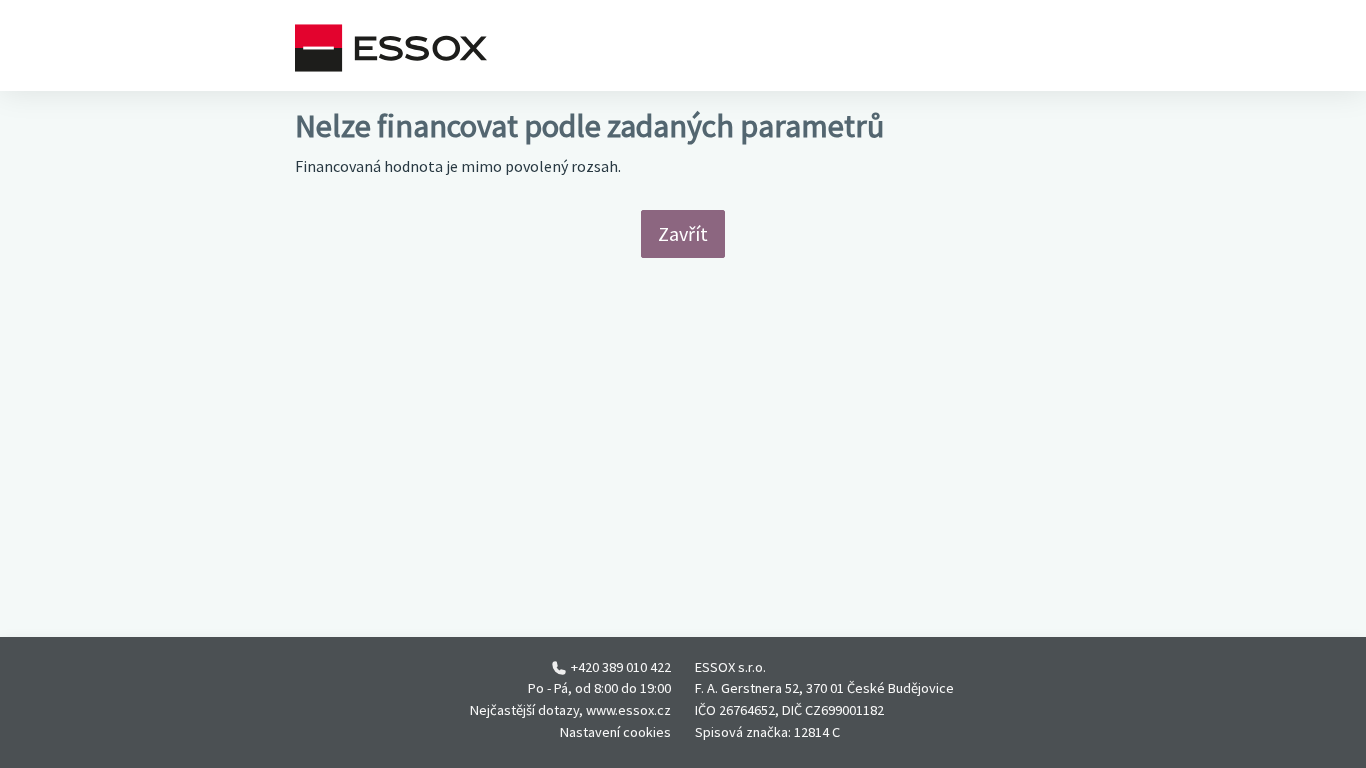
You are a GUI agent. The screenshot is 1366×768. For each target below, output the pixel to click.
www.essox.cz (628, 710)
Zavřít (683, 233)
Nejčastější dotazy (524, 710)
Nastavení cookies (615, 732)
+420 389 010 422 (621, 667)
